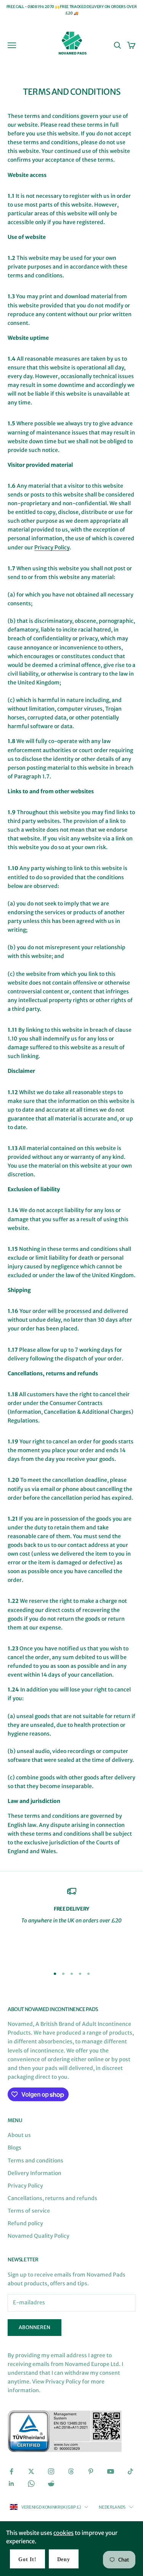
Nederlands (112, 2507)
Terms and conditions (35, 2161)
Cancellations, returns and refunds (52, 2198)
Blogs (14, 2148)
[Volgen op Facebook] (11, 2471)
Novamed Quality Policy (39, 2236)
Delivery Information (35, 2173)
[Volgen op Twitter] (31, 2471)
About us (19, 2135)
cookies (63, 2533)
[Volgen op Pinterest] (91, 2471)
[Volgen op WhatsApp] (31, 2484)
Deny (64, 2559)
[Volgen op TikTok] (130, 2471)
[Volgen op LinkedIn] (11, 2484)
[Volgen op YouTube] (111, 2471)
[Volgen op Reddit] (51, 2484)
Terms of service (29, 2211)
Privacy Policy (52, 547)
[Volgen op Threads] (71, 2471)
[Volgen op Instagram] (51, 2471)
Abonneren (35, 2327)
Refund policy (25, 2223)
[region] (71, 1924)
